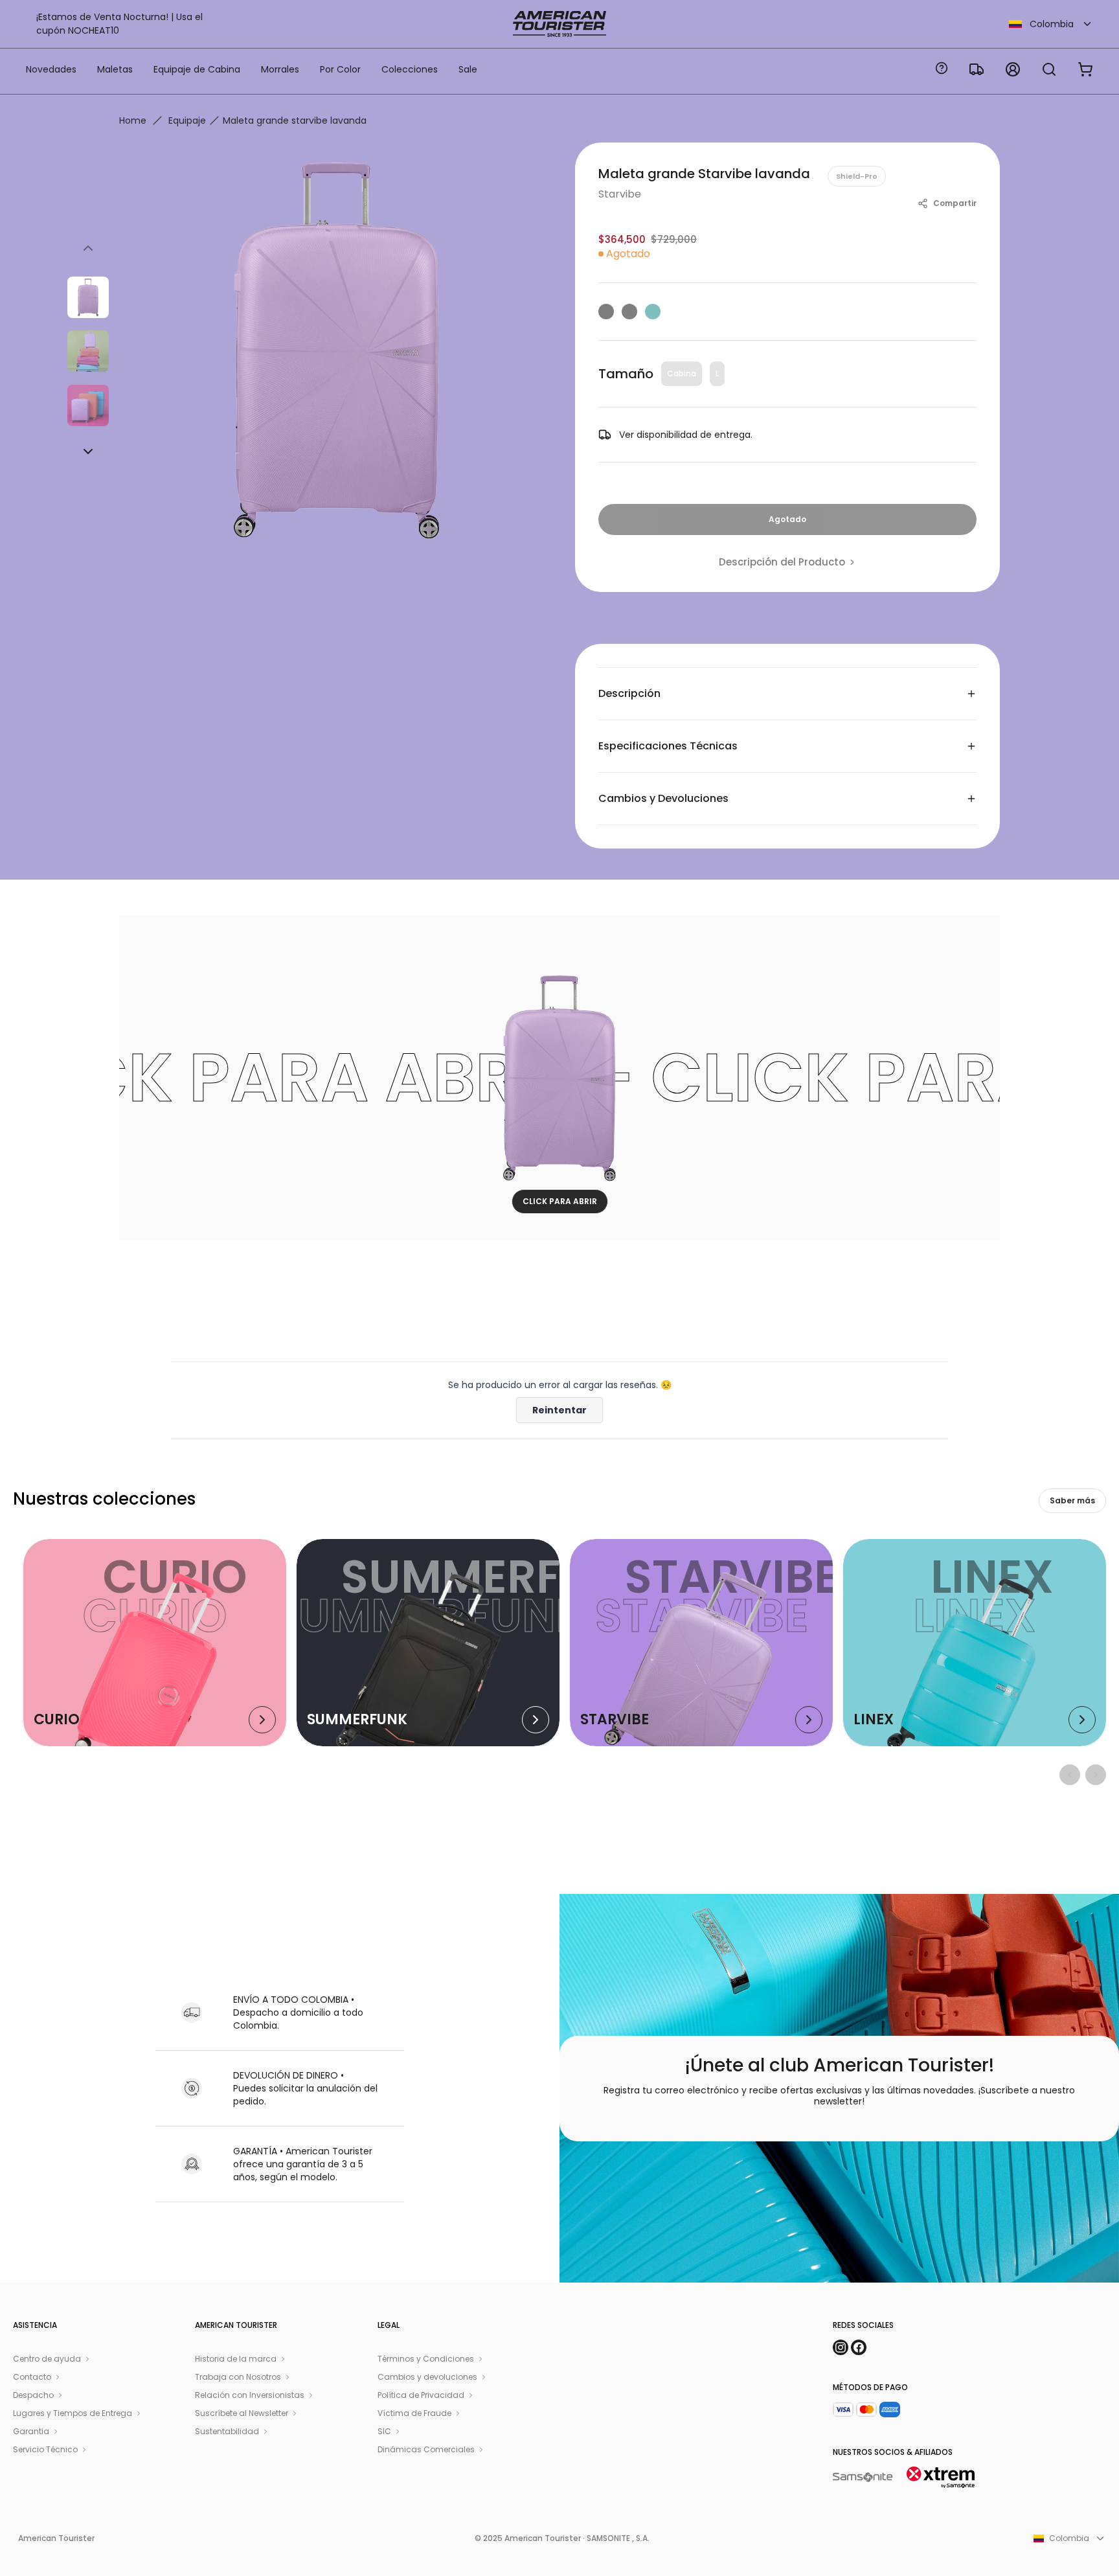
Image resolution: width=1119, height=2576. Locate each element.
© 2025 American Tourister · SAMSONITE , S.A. (562, 2538)
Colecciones (410, 69)
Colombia (1052, 24)
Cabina (682, 373)
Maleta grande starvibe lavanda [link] (295, 120)
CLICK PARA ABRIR (560, 1201)
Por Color (340, 69)
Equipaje (187, 120)
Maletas (115, 69)
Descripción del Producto (782, 562)
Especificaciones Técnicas (668, 746)
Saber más (1072, 1500)
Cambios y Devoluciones (663, 798)
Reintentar (559, 1410)
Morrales (280, 69)
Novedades (51, 69)
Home (133, 120)
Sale (468, 69)
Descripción (629, 693)
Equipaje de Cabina (197, 69)
